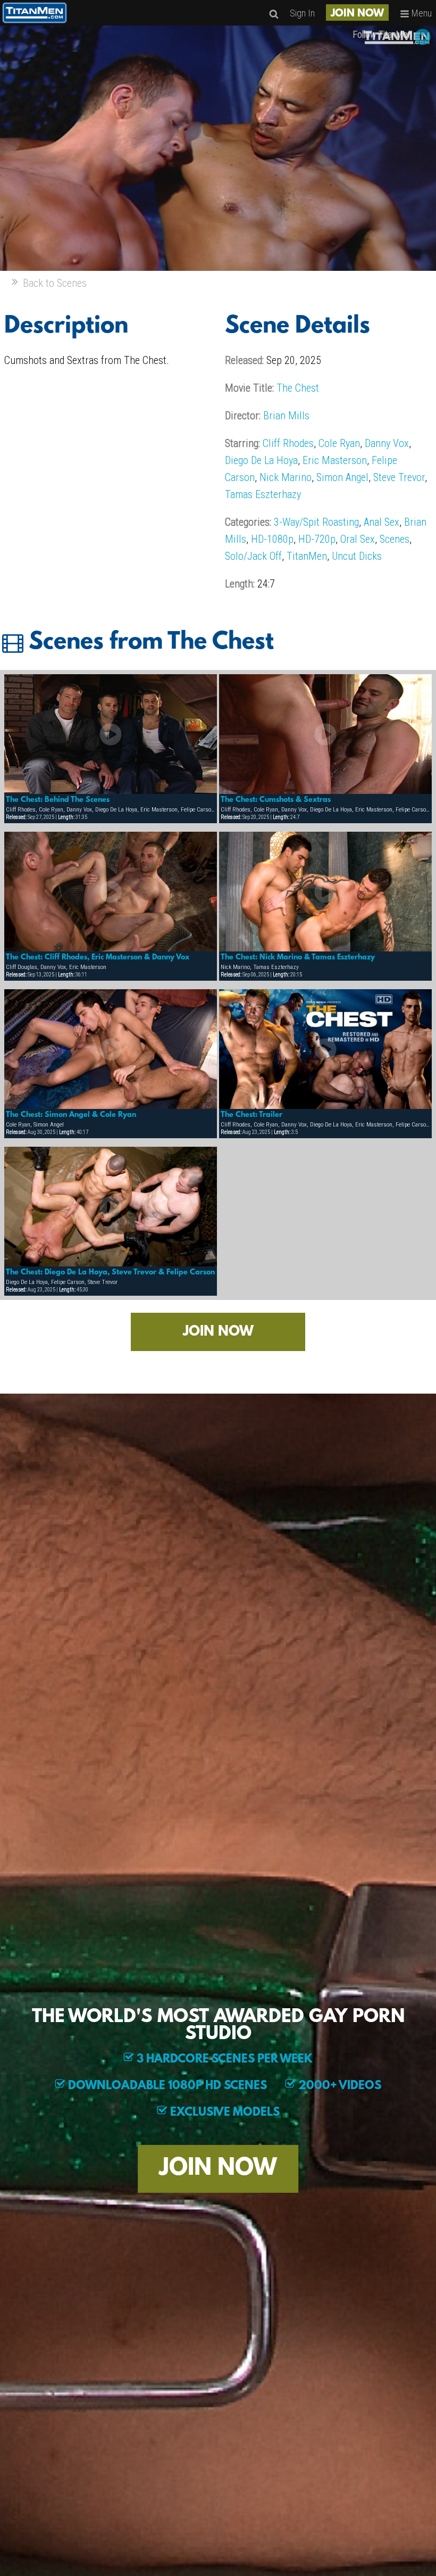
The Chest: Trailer (251, 1115)
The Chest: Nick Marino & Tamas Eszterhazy (298, 957)
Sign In (302, 13)
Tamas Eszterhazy (263, 494)
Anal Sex (381, 522)
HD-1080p (272, 539)
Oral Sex (358, 539)
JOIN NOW (357, 14)
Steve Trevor (399, 477)
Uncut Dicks (357, 556)
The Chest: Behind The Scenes (58, 800)
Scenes (395, 539)
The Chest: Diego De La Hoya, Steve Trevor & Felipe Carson (110, 1272)
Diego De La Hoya (261, 460)
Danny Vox (387, 443)
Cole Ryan (339, 443)
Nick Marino (286, 477)
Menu (421, 13)
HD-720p (317, 539)
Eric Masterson (335, 460)
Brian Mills (286, 416)
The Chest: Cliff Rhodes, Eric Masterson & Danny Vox (98, 957)
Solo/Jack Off (253, 556)
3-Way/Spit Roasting (316, 522)
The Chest (298, 388)
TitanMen (307, 556)
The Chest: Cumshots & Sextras (276, 800)
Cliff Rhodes (288, 443)
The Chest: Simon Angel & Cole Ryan (71, 1115)
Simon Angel (342, 477)
